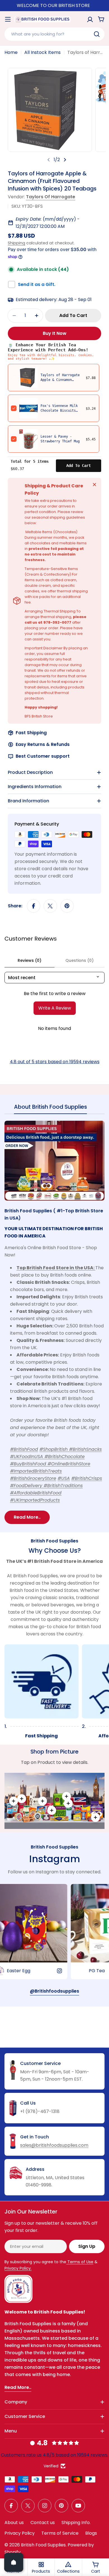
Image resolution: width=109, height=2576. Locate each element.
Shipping (16, 243)
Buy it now (55, 333)
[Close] (94, 485)
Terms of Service (60, 2533)
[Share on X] (50, 906)
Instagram (54, 1859)
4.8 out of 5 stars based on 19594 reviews (55, 1062)
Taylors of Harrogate (51, 197)
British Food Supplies (43, 2545)
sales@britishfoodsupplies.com (54, 2145)
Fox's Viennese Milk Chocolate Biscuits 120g (59, 411)
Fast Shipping (31, 733)
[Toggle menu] (8, 19)
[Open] (14, 2562)
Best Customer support (43, 756)
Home (11, 52)
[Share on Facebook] (34, 906)
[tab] (50, 1109)
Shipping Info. (76, 2523)
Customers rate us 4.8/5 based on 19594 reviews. (54, 2455)
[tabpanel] (54, 1322)
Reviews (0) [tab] (29, 960)
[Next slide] (65, 160)
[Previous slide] (49, 160)
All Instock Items (42, 52)
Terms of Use (80, 2262)
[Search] (97, 34)
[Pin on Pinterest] (67, 906)
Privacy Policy (20, 2533)
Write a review (55, 1008)
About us (14, 2523)
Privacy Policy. (18, 2268)
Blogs (91, 2533)
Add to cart (79, 466)
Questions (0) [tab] (80, 960)
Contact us (43, 2523)
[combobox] (54, 34)
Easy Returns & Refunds (43, 744)
